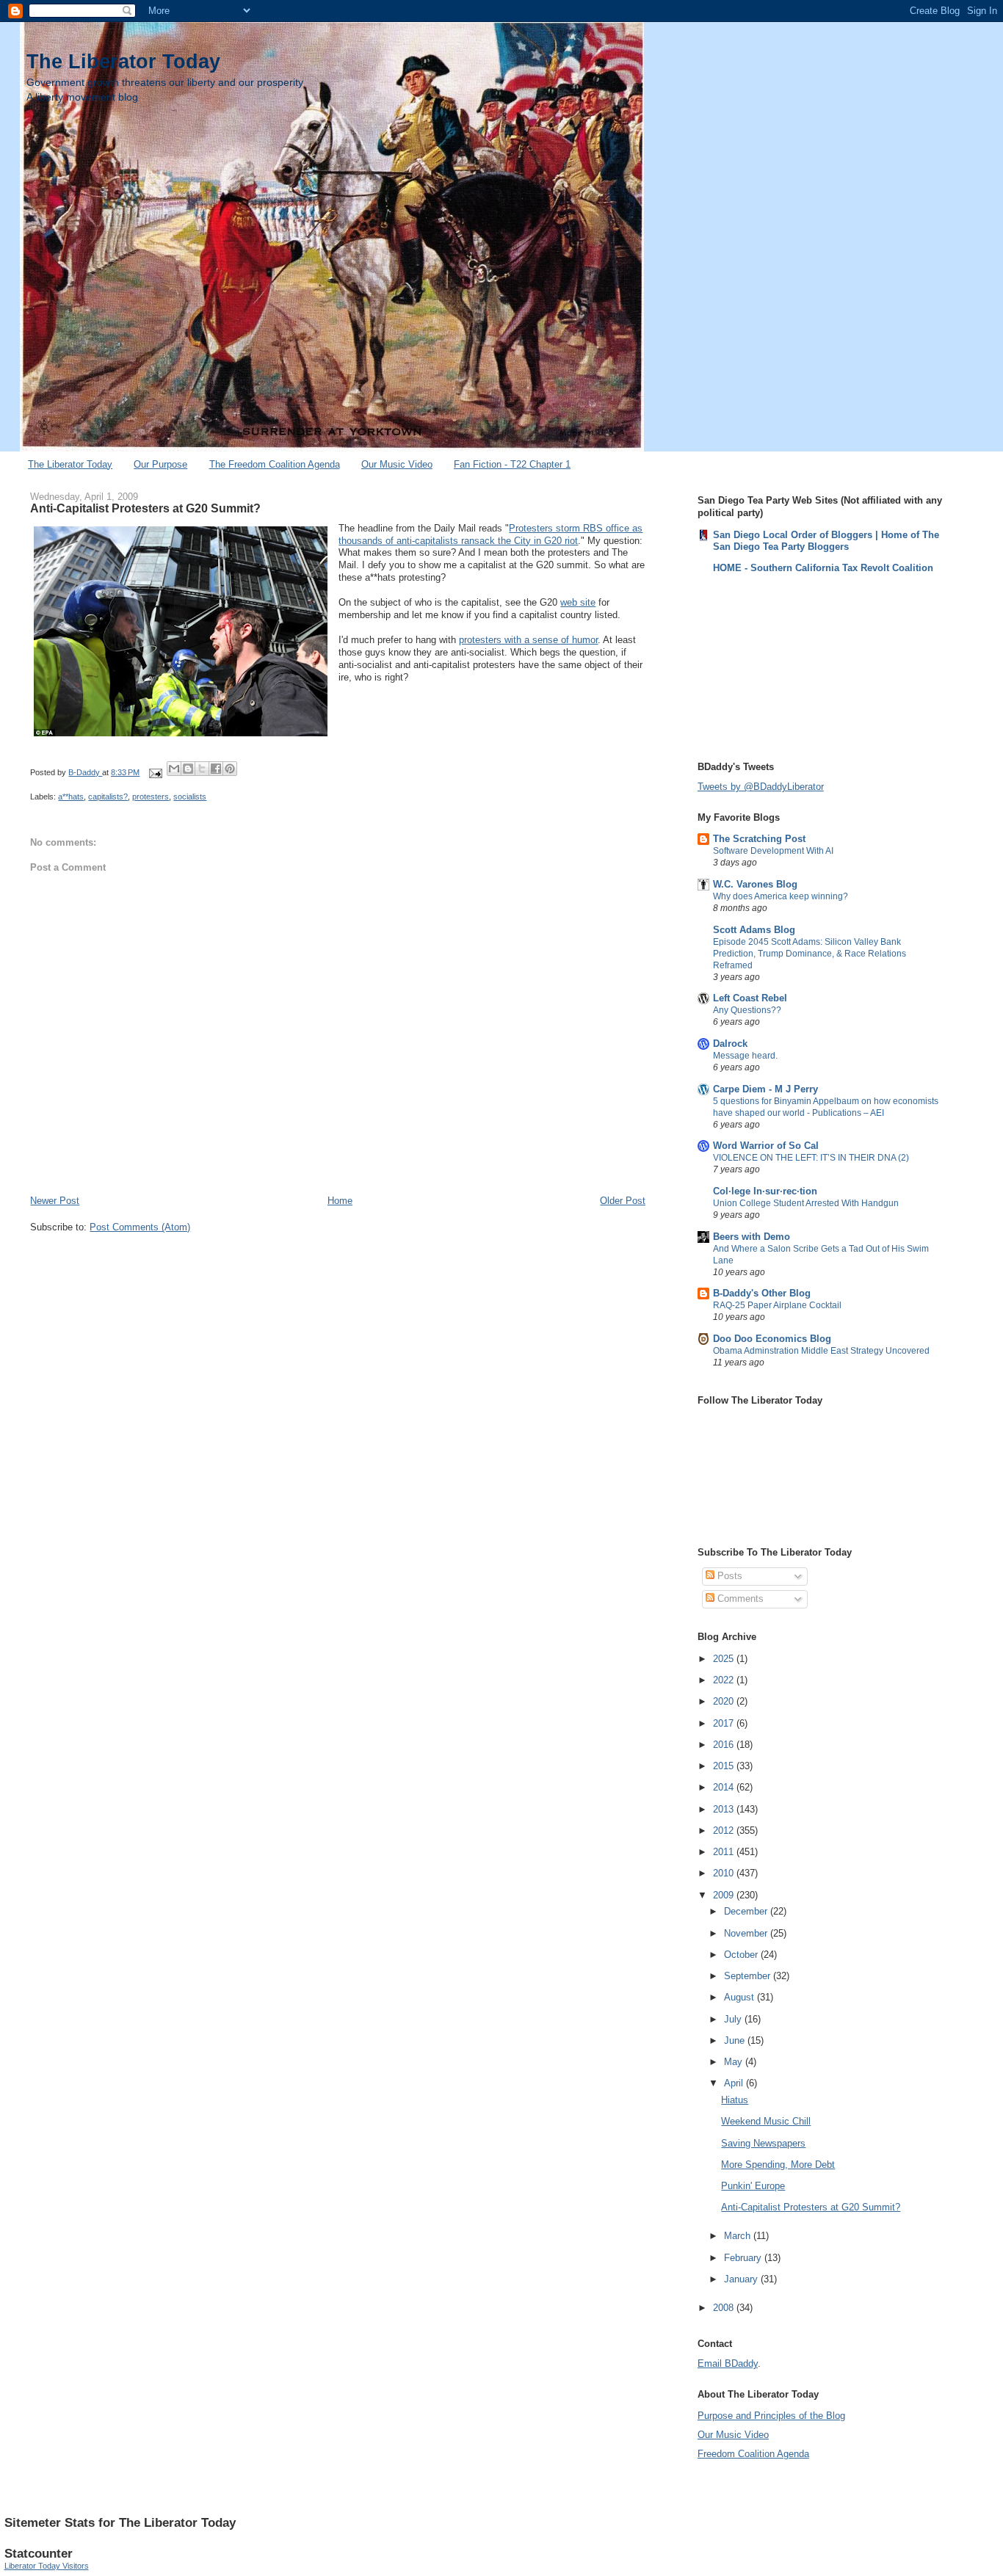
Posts (728, 1576)
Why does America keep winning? (781, 896)
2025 (725, 1659)
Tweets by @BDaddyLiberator (761, 787)
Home (340, 1201)
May (735, 2062)
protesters (151, 797)
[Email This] (174, 769)
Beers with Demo (752, 1237)
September (749, 1976)
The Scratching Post (759, 839)
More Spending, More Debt (778, 2165)
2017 (725, 1723)
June (736, 2040)
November (747, 1933)
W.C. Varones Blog (755, 884)
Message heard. (745, 1056)
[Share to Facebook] (216, 769)
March (739, 2236)
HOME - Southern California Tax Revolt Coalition (823, 568)
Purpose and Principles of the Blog (771, 2416)
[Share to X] (202, 769)
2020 (725, 1701)
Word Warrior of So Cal (766, 1146)
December (747, 1911)
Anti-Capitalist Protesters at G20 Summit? (811, 2207)
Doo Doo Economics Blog (772, 1339)
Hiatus (735, 2100)
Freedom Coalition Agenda (753, 2454)
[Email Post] (155, 772)
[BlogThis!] (188, 769)
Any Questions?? (747, 1010)
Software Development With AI (773, 851)
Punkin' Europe (753, 2186)
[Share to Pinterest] (230, 769)
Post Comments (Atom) (140, 1227)
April (735, 2083)
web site (578, 602)
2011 (725, 1852)
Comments (739, 1599)
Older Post (623, 1201)
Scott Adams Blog (754, 930)
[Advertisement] (771, 666)
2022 (725, 1680)
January (742, 2279)
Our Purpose (160, 464)
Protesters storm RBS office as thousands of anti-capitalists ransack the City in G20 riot (490, 534)
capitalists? (108, 797)
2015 (725, 1766)
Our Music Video (397, 464)
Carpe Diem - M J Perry (765, 1089)
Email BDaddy (728, 2363)
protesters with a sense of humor (528, 640)
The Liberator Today (123, 61)
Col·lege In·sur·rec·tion (765, 1191)
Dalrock (730, 1044)
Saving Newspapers (763, 2143)
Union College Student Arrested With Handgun (806, 1203)
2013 (725, 1809)
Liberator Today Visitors (47, 2566)
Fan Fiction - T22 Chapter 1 (512, 464)
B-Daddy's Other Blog (762, 1293)
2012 (725, 1831)
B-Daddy (85, 772)
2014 (725, 1787)
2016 (725, 1745)
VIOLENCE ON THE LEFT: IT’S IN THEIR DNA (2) (811, 1158)
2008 (725, 2308)
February (744, 2258)
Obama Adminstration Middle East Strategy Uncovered (821, 1351)
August (741, 1997)
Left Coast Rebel (750, 998)
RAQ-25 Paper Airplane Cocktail (777, 1305)
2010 (725, 1873)
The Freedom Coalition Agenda (275, 464)
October (742, 1955)
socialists (190, 797)
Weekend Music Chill (766, 2121)
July (734, 2019)
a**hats (71, 797)
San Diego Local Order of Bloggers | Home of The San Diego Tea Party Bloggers (826, 541)
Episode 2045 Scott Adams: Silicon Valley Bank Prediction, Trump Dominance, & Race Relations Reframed (810, 954)
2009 (725, 1895)
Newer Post (55, 1201)
